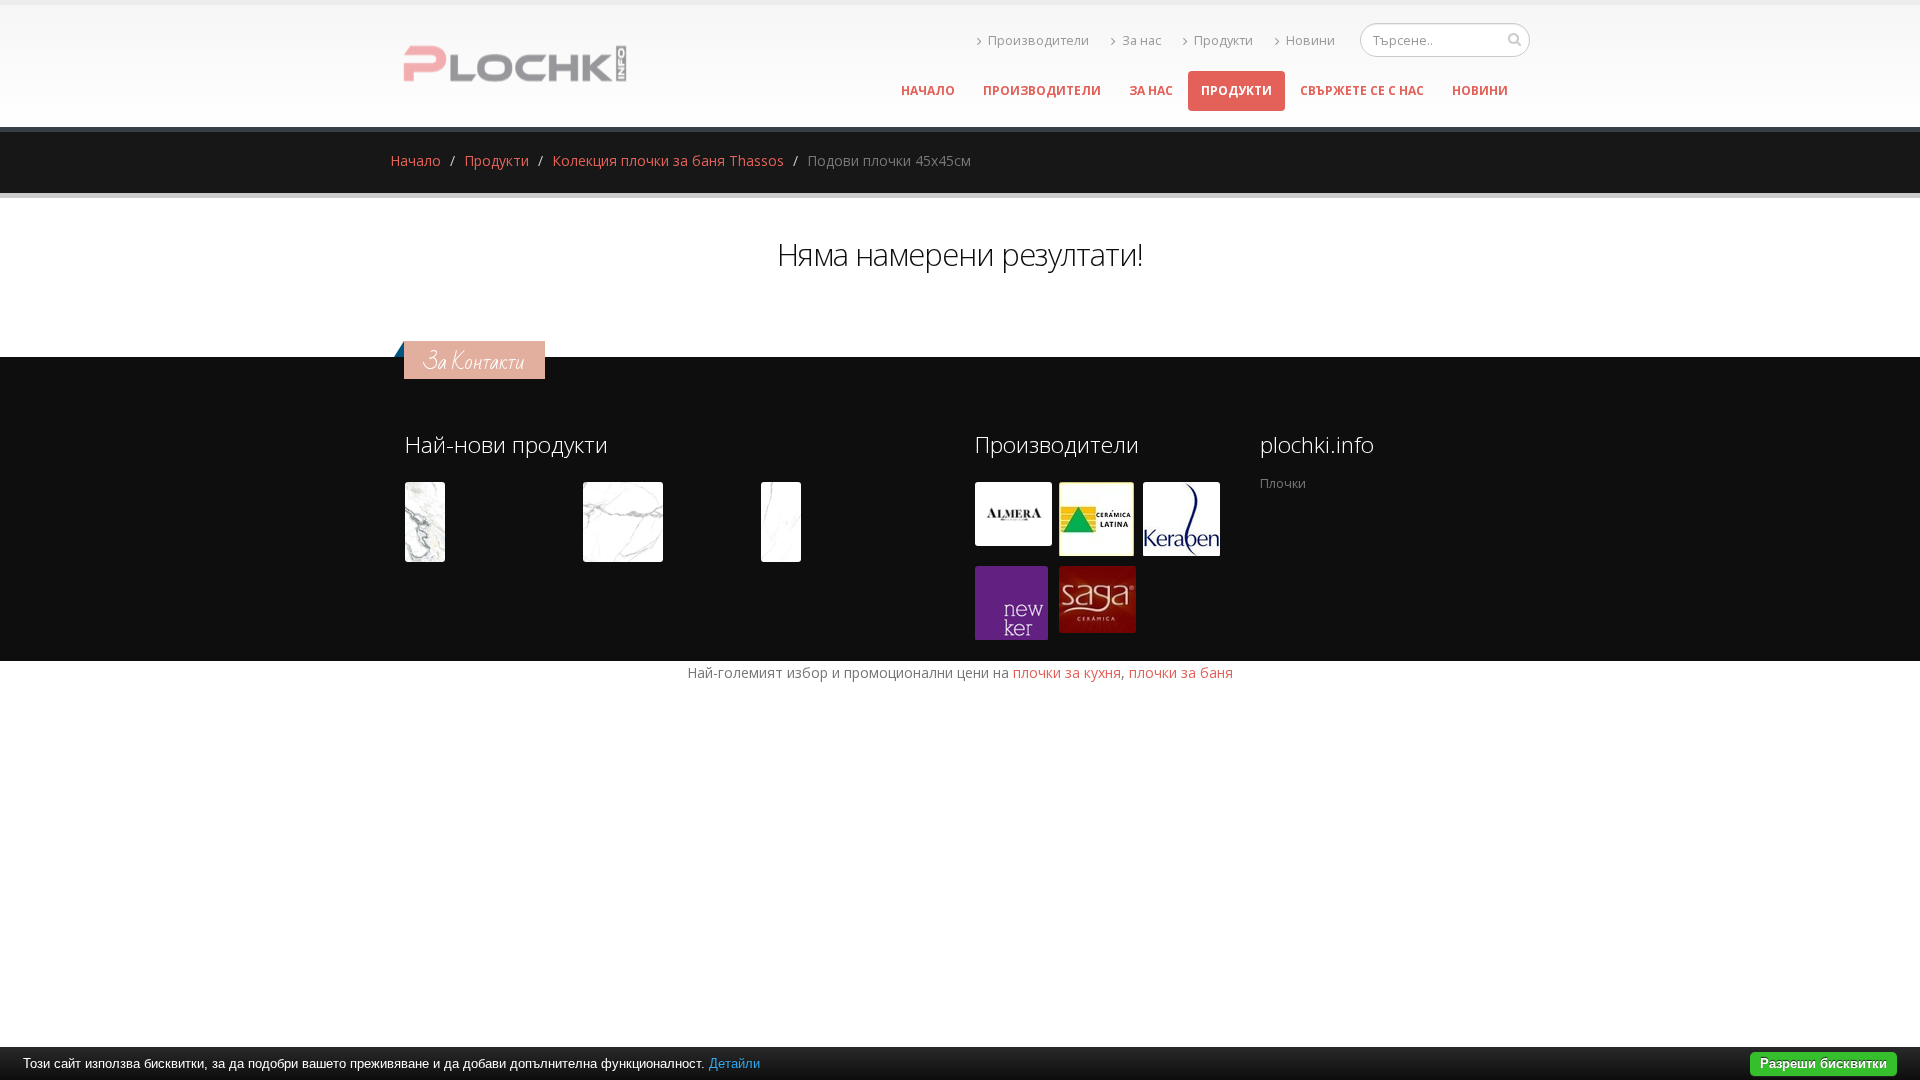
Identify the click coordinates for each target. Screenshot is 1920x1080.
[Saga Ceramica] (1097, 603)
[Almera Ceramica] (1013, 519)
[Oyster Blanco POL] (425, 522)
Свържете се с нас (1362, 90)
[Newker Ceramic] (1011, 603)
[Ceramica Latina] (1096, 519)
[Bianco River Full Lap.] (781, 522)
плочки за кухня (1067, 672)
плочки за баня (1181, 672)
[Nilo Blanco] (623, 522)
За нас (1141, 40)
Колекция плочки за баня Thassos (668, 160)
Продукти (1223, 40)
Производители (1038, 40)
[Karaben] (1181, 519)
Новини (1310, 40)
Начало (928, 90)
